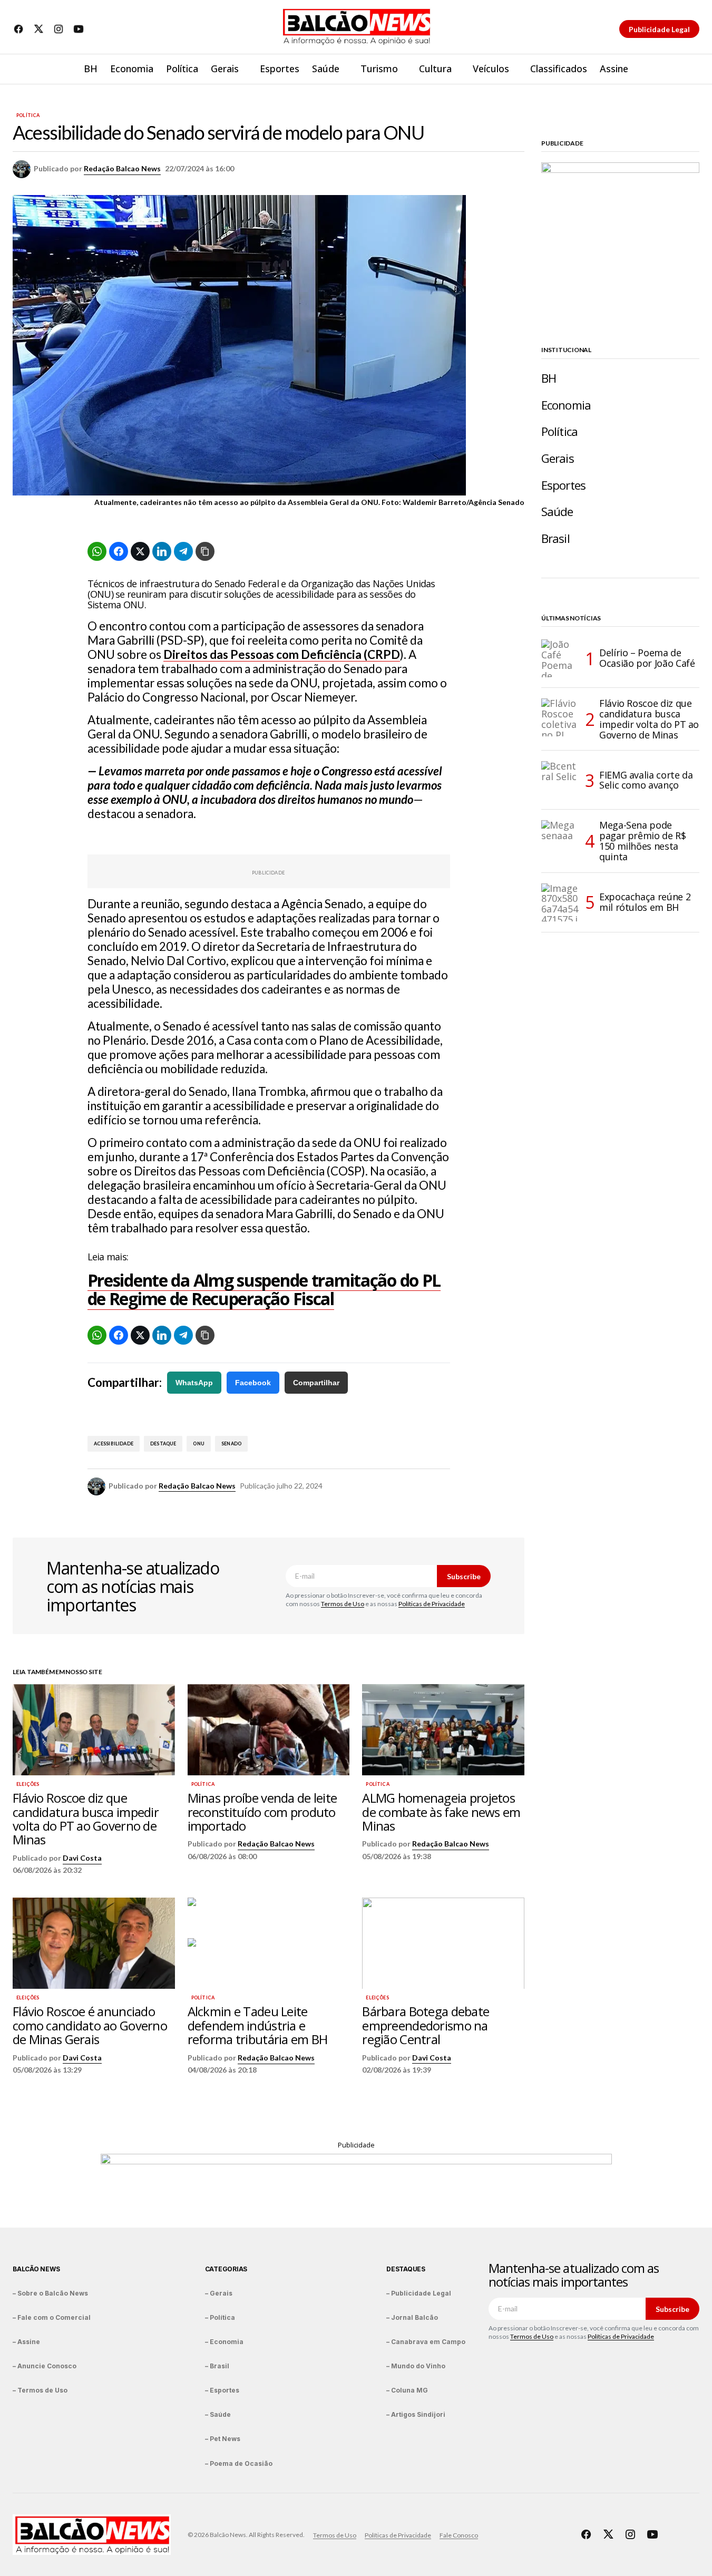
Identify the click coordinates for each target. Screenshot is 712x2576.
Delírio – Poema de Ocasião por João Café (647, 658)
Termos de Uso (343, 1604)
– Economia (224, 2342)
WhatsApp (194, 1383)
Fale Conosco (459, 2535)
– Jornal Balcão (412, 2317)
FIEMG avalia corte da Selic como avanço (646, 780)
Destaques (406, 2269)
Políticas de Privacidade (432, 1604)
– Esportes (222, 2390)
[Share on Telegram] (183, 551)
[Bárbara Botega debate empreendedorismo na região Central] (443, 1943)
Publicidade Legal (659, 29)
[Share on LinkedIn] (162, 551)
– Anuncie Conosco (45, 2366)
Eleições (28, 1784)
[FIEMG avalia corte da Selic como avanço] (560, 780)
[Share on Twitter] (140, 551)
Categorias (226, 2269)
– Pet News (223, 2439)
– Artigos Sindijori (416, 2414)
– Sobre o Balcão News (50, 2293)
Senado (231, 1443)
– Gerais (219, 2293)
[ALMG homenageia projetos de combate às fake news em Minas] (443, 1730)
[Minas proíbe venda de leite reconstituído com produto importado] (269, 1730)
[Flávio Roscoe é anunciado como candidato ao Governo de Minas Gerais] (94, 1943)
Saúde (557, 512)
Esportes (563, 485)
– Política (220, 2317)
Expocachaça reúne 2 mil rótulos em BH (645, 902)
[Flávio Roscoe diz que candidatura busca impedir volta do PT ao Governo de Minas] (94, 1730)
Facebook (253, 1383)
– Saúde (218, 2414)
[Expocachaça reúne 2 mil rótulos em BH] (560, 902)
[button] (691, 69)
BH (549, 378)
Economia (566, 405)
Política (28, 115)
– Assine (26, 2342)
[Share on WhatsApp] (97, 551)
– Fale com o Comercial (52, 2317)
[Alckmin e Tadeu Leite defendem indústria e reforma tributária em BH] (269, 1943)
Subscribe (464, 1576)
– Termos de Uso (40, 2390)
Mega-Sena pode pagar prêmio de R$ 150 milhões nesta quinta (643, 841)
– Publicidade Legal (419, 2293)
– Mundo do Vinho (416, 2366)
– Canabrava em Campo (426, 2342)
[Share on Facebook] (119, 551)
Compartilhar (316, 1383)
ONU (199, 1443)
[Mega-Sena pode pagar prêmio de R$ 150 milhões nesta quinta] (560, 839)
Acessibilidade (114, 1443)
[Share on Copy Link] (205, 551)
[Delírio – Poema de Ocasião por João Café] (560, 658)
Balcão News (36, 2269)
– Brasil (217, 2366)
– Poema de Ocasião (239, 2463)
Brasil (555, 538)
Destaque (163, 1443)
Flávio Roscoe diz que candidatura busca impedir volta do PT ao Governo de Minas (649, 719)
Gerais (558, 458)
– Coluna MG (407, 2390)
